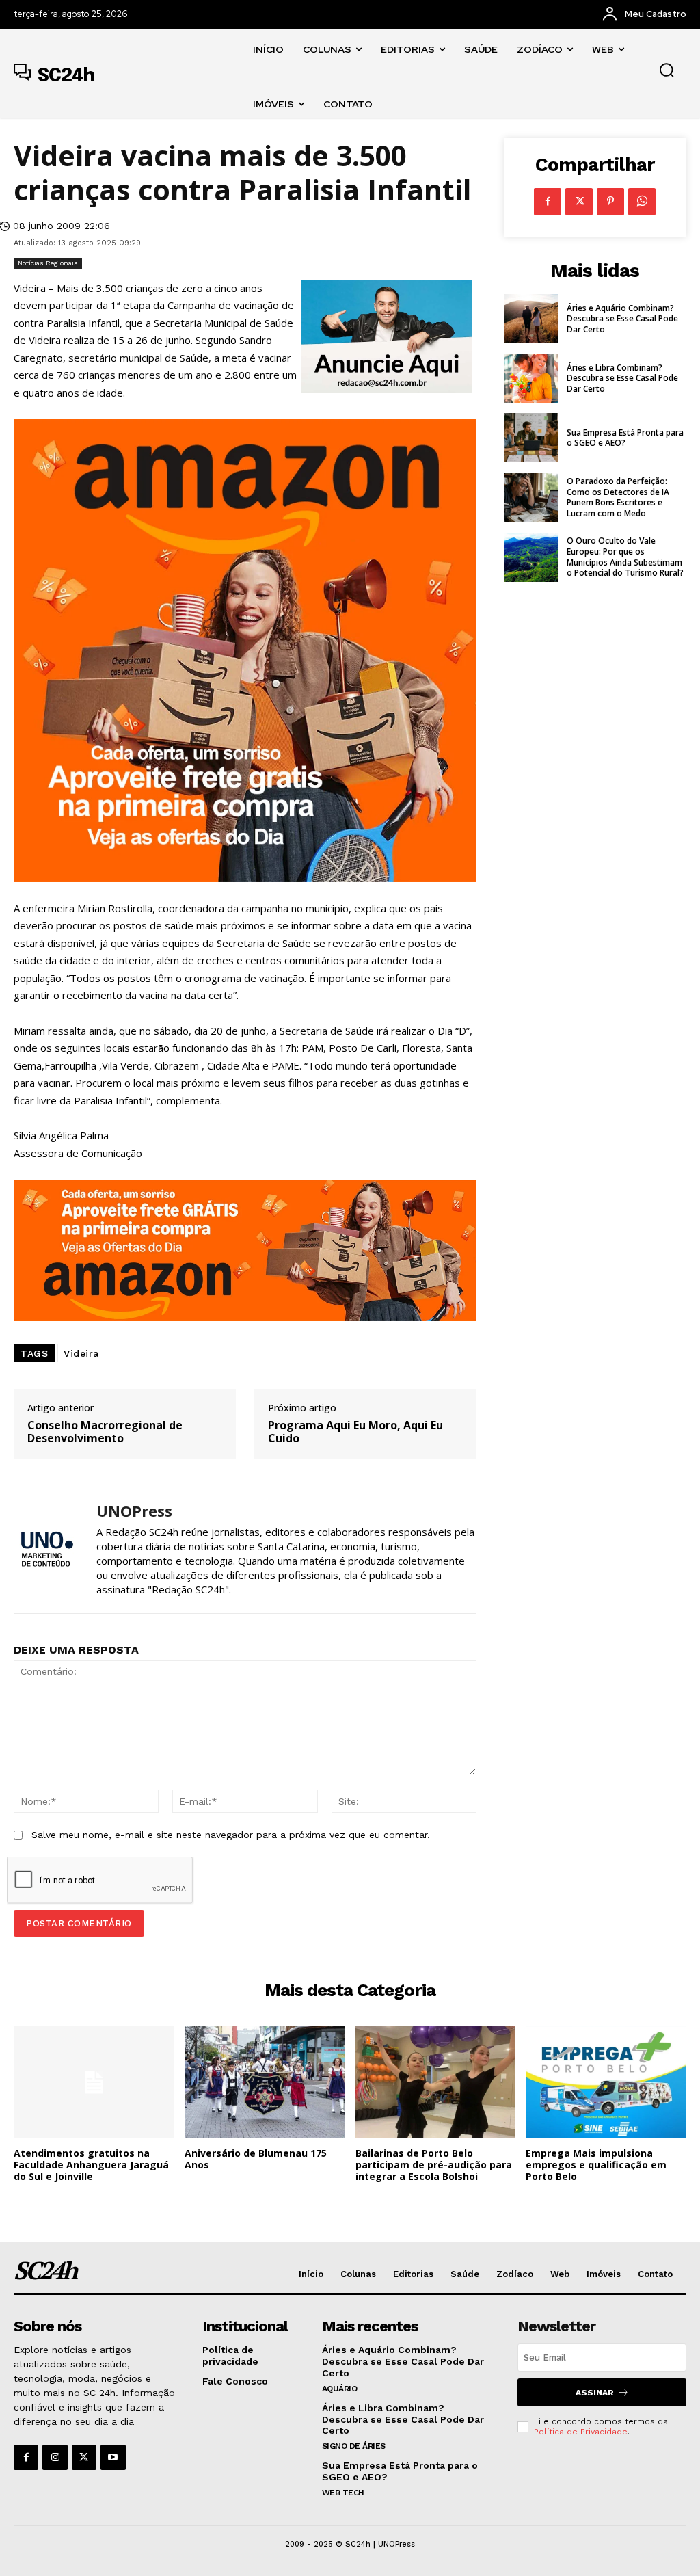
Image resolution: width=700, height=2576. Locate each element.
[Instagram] (55, 2457)
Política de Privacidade (581, 2432)
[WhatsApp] (642, 202)
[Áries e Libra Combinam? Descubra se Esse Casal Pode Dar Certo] (531, 378)
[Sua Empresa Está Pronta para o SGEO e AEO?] (531, 438)
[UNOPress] (46, 1548)
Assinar (595, 2393)
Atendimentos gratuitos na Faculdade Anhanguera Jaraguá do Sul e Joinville (91, 2165)
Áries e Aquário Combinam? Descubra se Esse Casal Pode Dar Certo (622, 319)
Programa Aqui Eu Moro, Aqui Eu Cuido (355, 1432)
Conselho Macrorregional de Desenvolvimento (105, 1432)
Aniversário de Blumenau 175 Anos (256, 2159)
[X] (579, 202)
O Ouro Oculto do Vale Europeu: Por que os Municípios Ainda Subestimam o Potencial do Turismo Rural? (625, 557)
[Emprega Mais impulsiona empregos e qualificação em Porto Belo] (606, 2082)
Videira (81, 1353)
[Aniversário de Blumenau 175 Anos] (265, 2082)
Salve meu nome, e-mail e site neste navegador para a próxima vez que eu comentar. (231, 1835)
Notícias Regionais (48, 263)
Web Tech (343, 2493)
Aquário (340, 2389)
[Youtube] (113, 2457)
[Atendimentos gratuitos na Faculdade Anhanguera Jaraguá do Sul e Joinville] (94, 2082)
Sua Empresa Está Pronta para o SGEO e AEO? (625, 438)
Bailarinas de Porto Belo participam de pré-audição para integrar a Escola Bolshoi (434, 2165)
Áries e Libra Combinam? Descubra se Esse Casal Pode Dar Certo (622, 378)
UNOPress (134, 1511)
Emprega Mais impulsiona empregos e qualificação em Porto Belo (596, 2165)
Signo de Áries (354, 2446)
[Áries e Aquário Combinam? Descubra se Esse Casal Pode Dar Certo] (531, 319)
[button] (667, 70)
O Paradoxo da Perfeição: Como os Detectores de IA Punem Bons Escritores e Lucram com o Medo (618, 497)
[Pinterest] (610, 202)
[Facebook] (548, 202)
